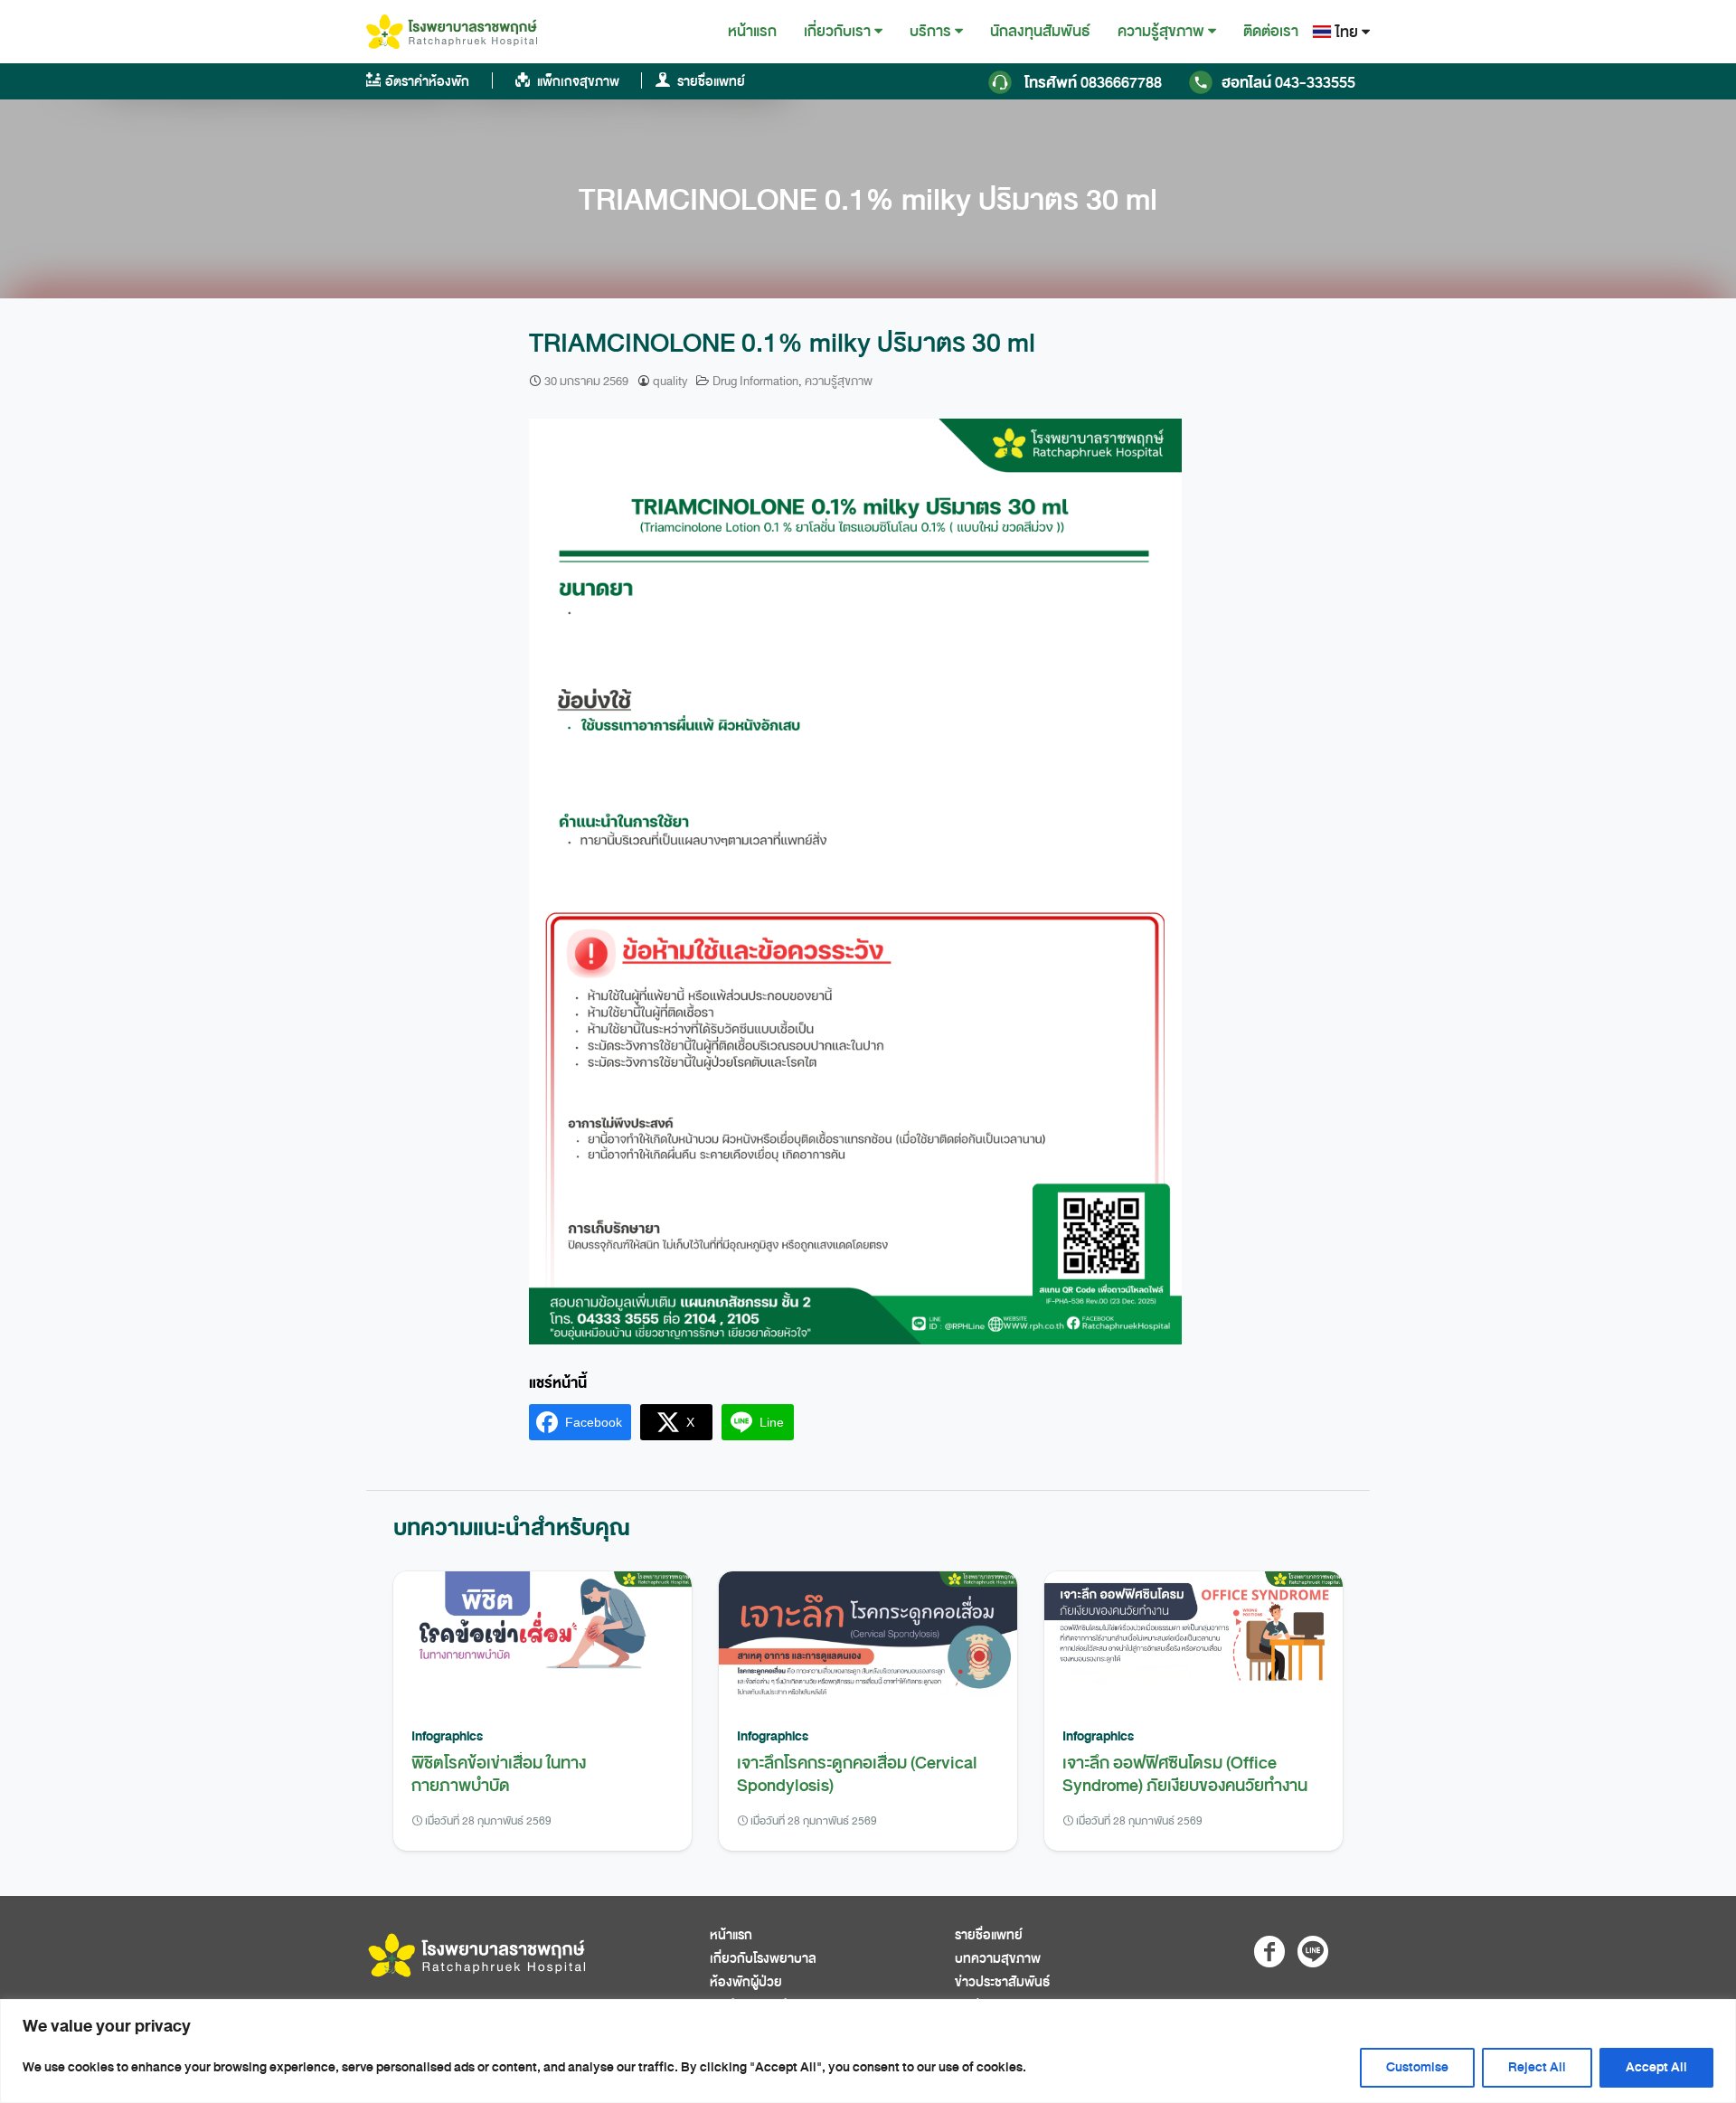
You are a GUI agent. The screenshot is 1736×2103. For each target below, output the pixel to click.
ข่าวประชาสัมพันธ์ (1002, 1982)
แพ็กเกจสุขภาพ (577, 82)
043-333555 (1288, 83)
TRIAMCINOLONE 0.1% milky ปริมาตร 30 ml (868, 200)
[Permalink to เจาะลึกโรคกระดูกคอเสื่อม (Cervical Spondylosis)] (868, 1639)
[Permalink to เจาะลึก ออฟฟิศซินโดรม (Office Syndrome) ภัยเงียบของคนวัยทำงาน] (1193, 1639)
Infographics (447, 1736)
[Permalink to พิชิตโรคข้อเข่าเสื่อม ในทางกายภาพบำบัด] (542, 1639)
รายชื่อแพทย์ (710, 82)
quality (670, 381)
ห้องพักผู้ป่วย (746, 1982)
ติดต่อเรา (1271, 31)
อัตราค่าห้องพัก (427, 82)
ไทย (1347, 32)
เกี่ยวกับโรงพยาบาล (763, 1959)
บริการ (930, 32)
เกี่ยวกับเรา (837, 32)
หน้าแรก (752, 31)
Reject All (1537, 2067)
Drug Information (755, 381)
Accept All (1656, 2067)
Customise (1417, 2067)
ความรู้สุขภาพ (1161, 32)
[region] (868, 2051)
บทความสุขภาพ (998, 1959)
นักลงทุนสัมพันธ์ (1040, 31)
